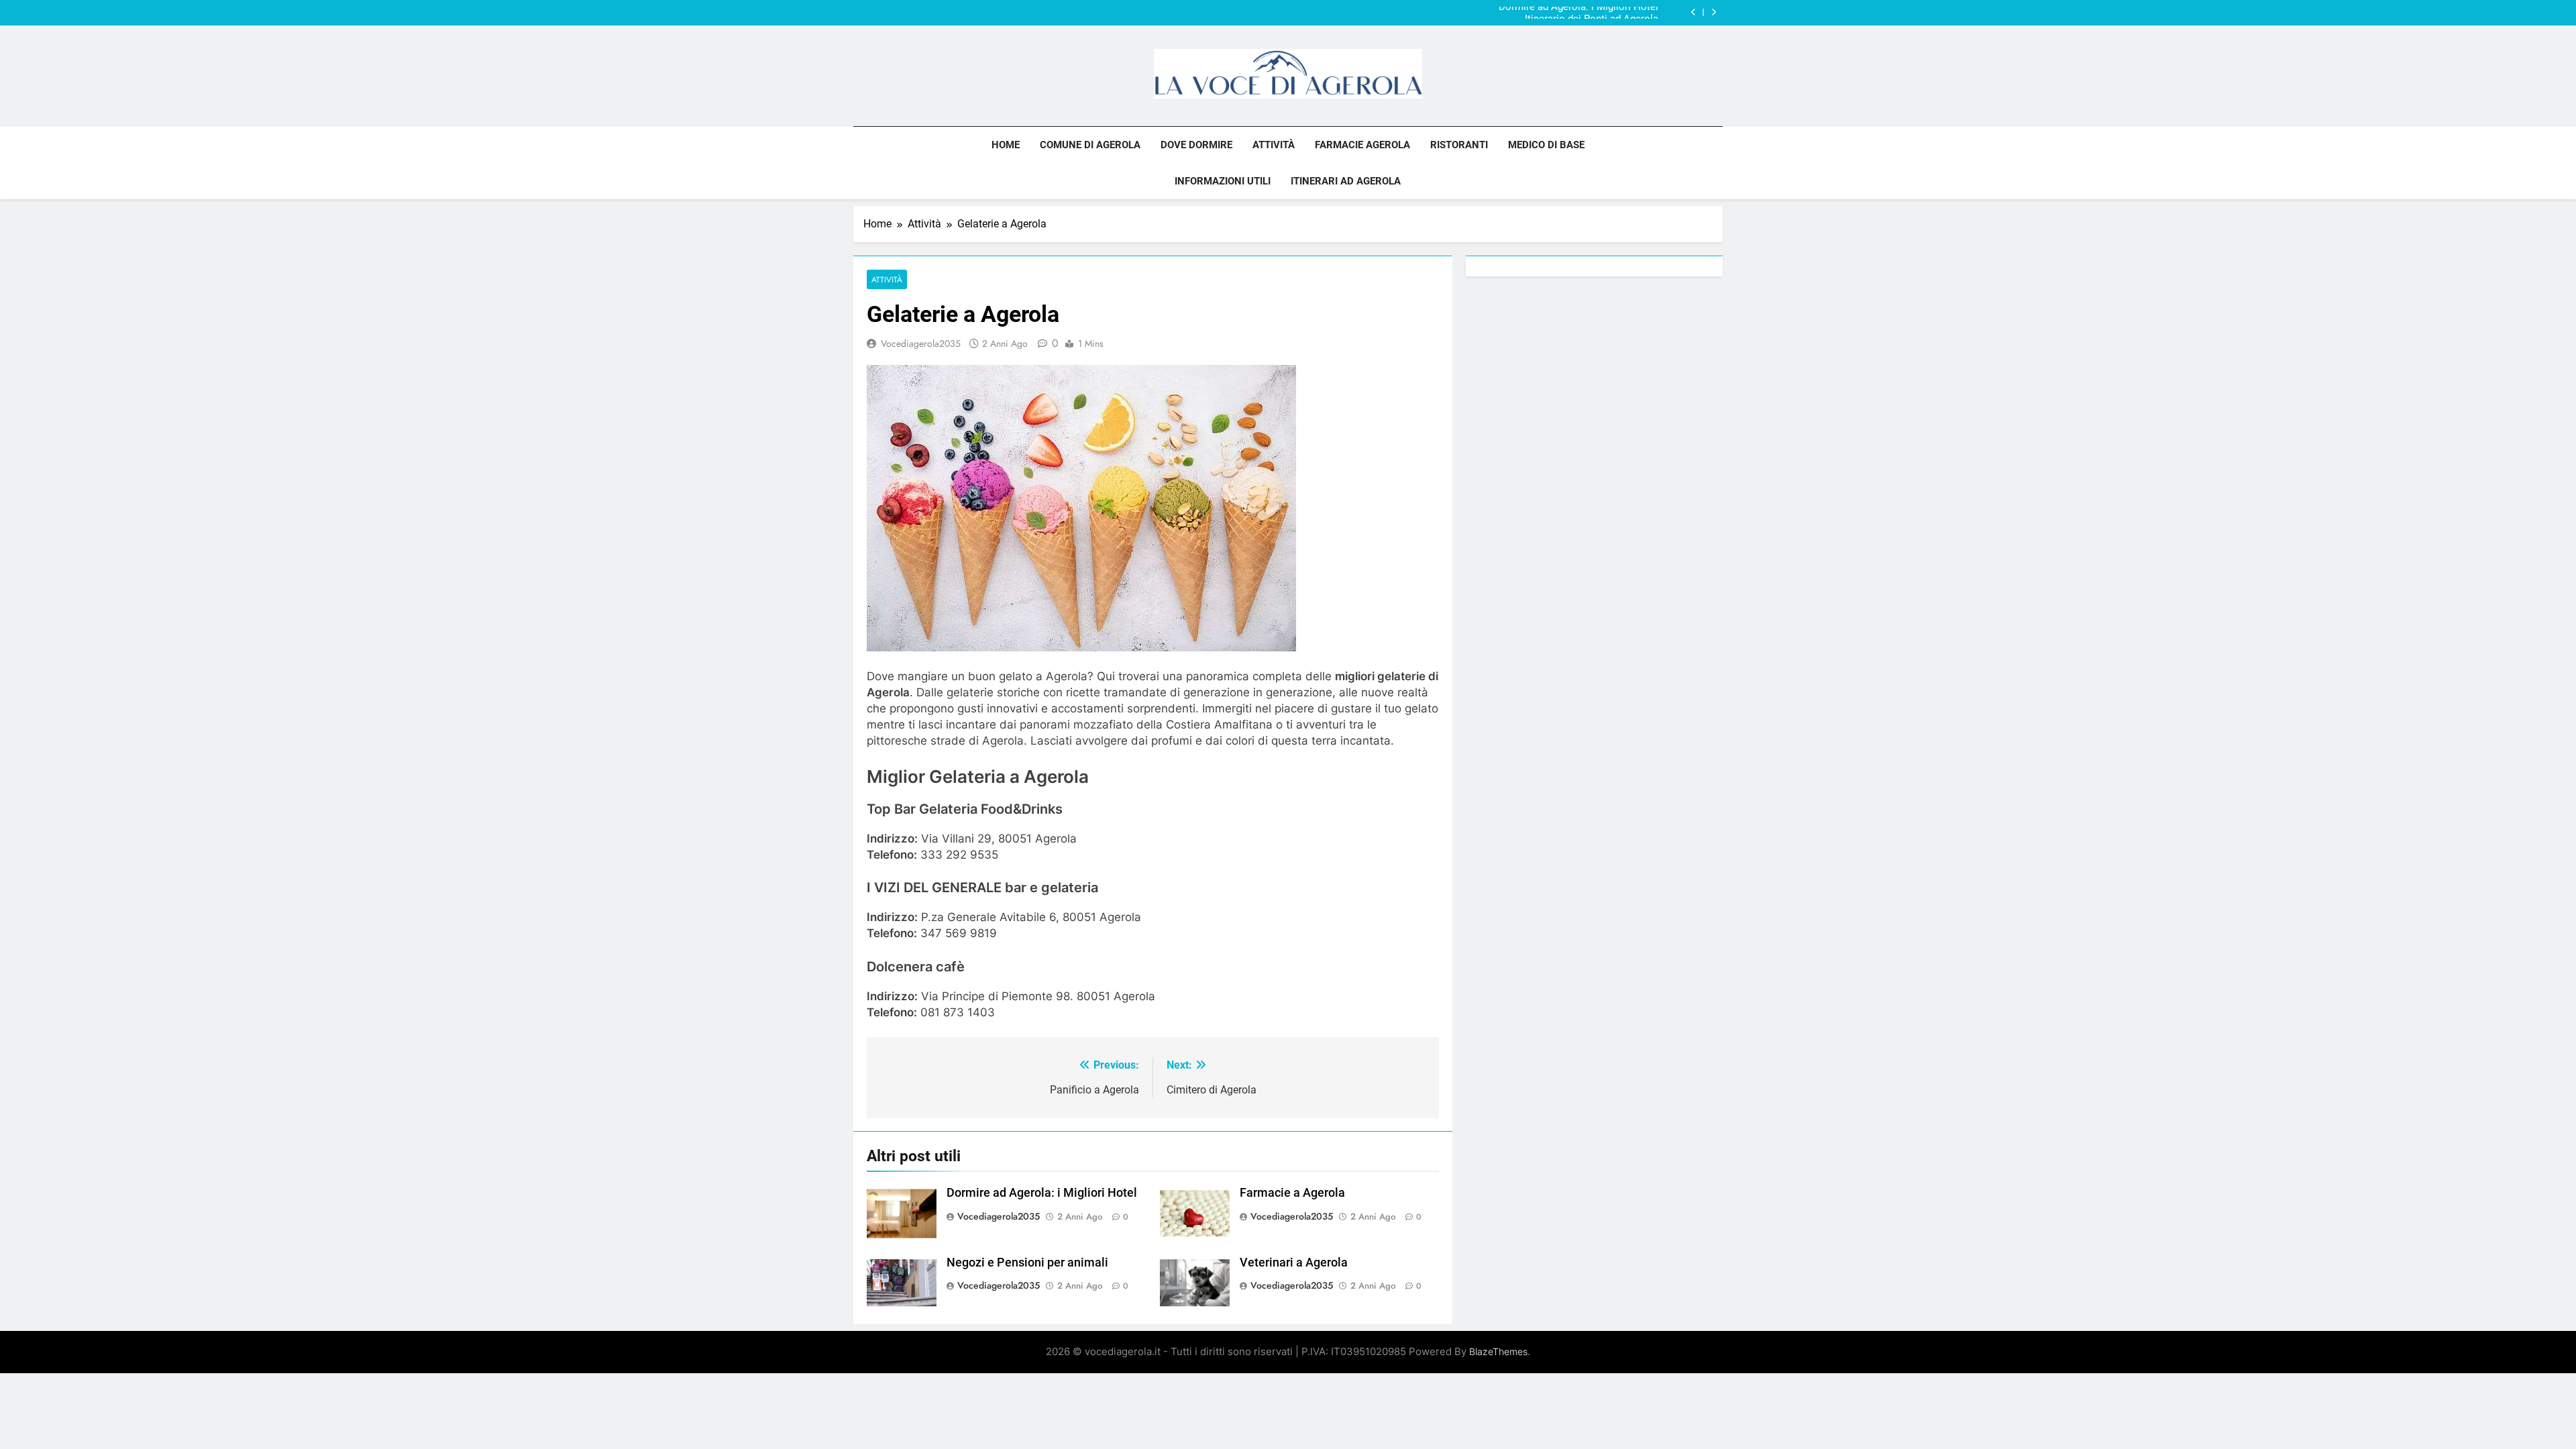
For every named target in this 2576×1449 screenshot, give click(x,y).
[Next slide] (1714, 12)
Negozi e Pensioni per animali (1027, 1263)
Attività (1274, 145)
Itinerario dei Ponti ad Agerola (1592, 13)
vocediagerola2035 (921, 343)
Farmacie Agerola (1362, 145)
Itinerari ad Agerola (1346, 181)
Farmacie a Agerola (1292, 1193)
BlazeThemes (1498, 1351)
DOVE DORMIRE (1196, 145)
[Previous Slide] (1694, 12)
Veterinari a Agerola (1294, 1263)
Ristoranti (1459, 145)
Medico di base (1546, 145)
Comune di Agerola (1090, 145)
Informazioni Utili (1223, 181)
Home (1006, 145)
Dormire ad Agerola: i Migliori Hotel (1042, 1193)
